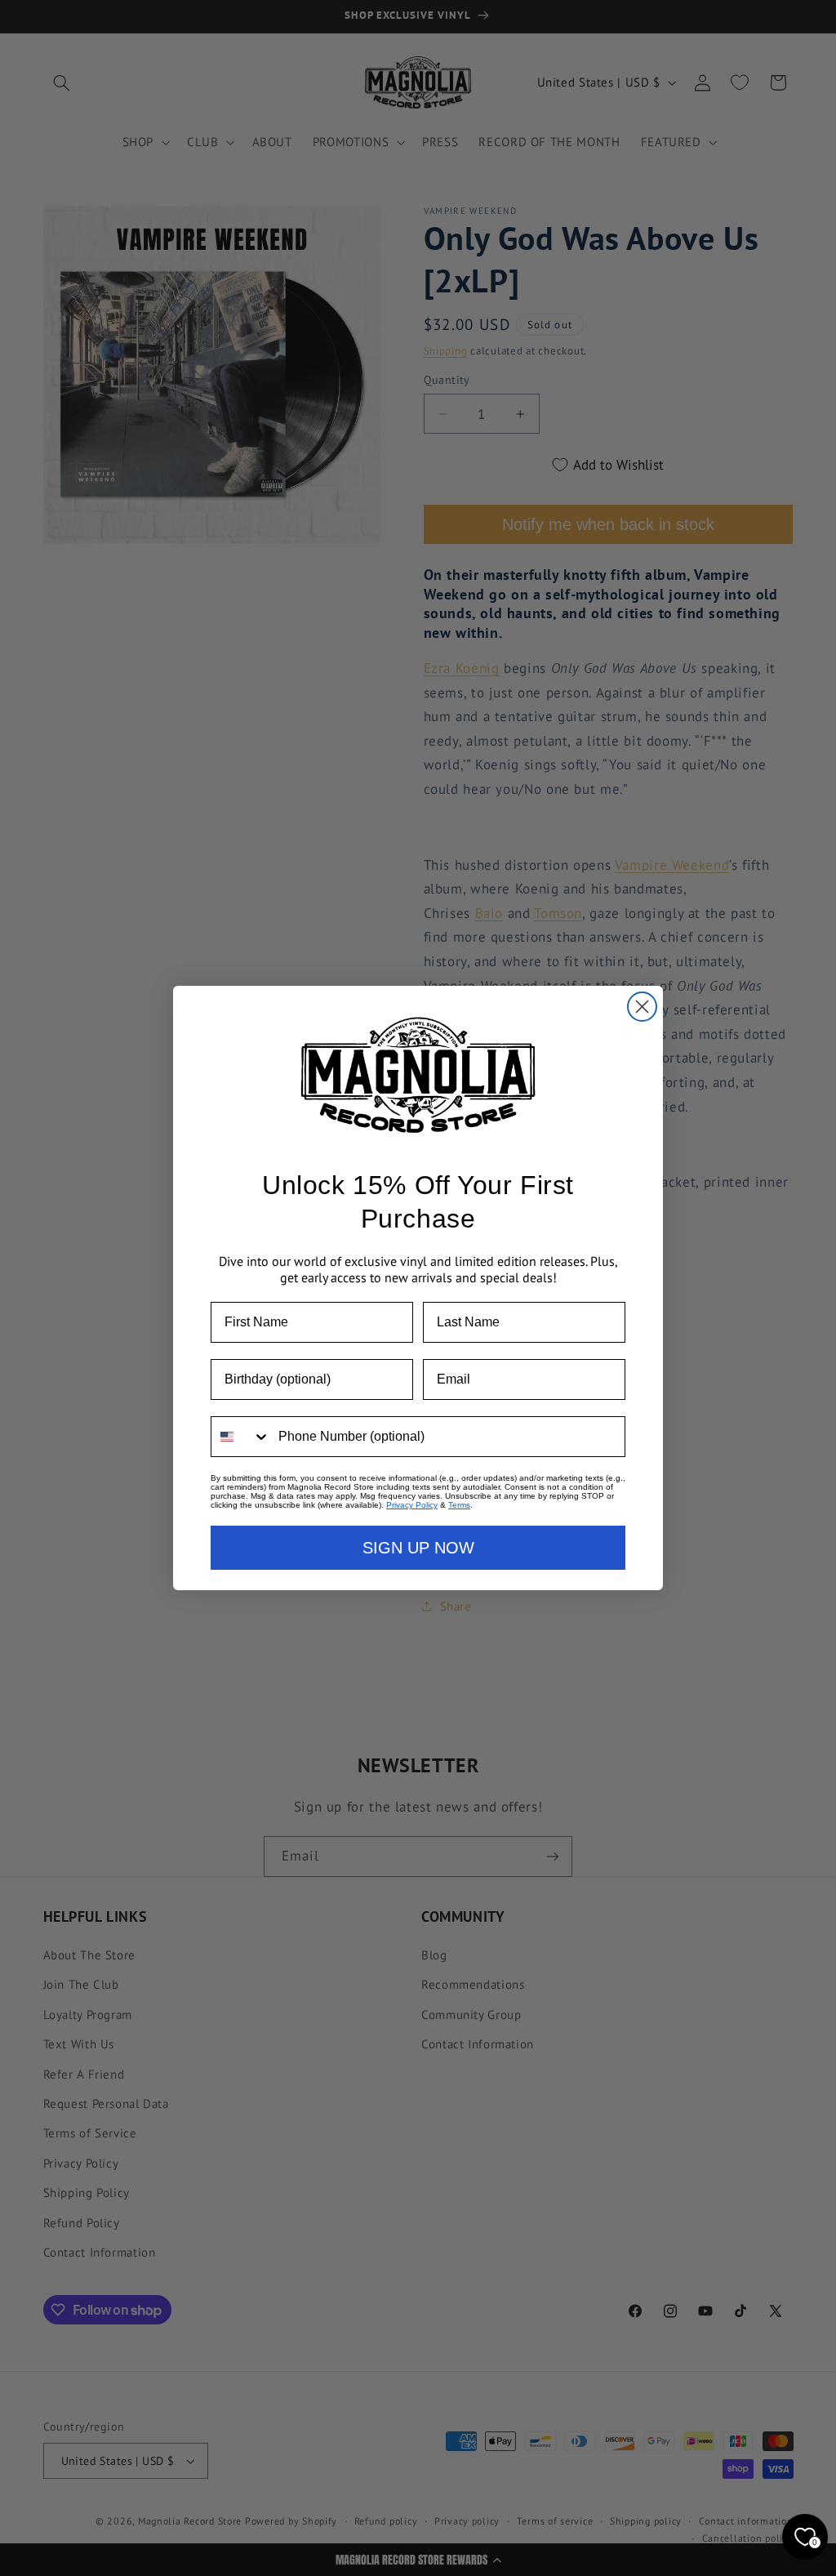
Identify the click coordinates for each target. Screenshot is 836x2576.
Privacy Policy (412, 1505)
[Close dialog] (642, 1007)
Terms (459, 1505)
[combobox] (241, 1437)
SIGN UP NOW (418, 1548)
